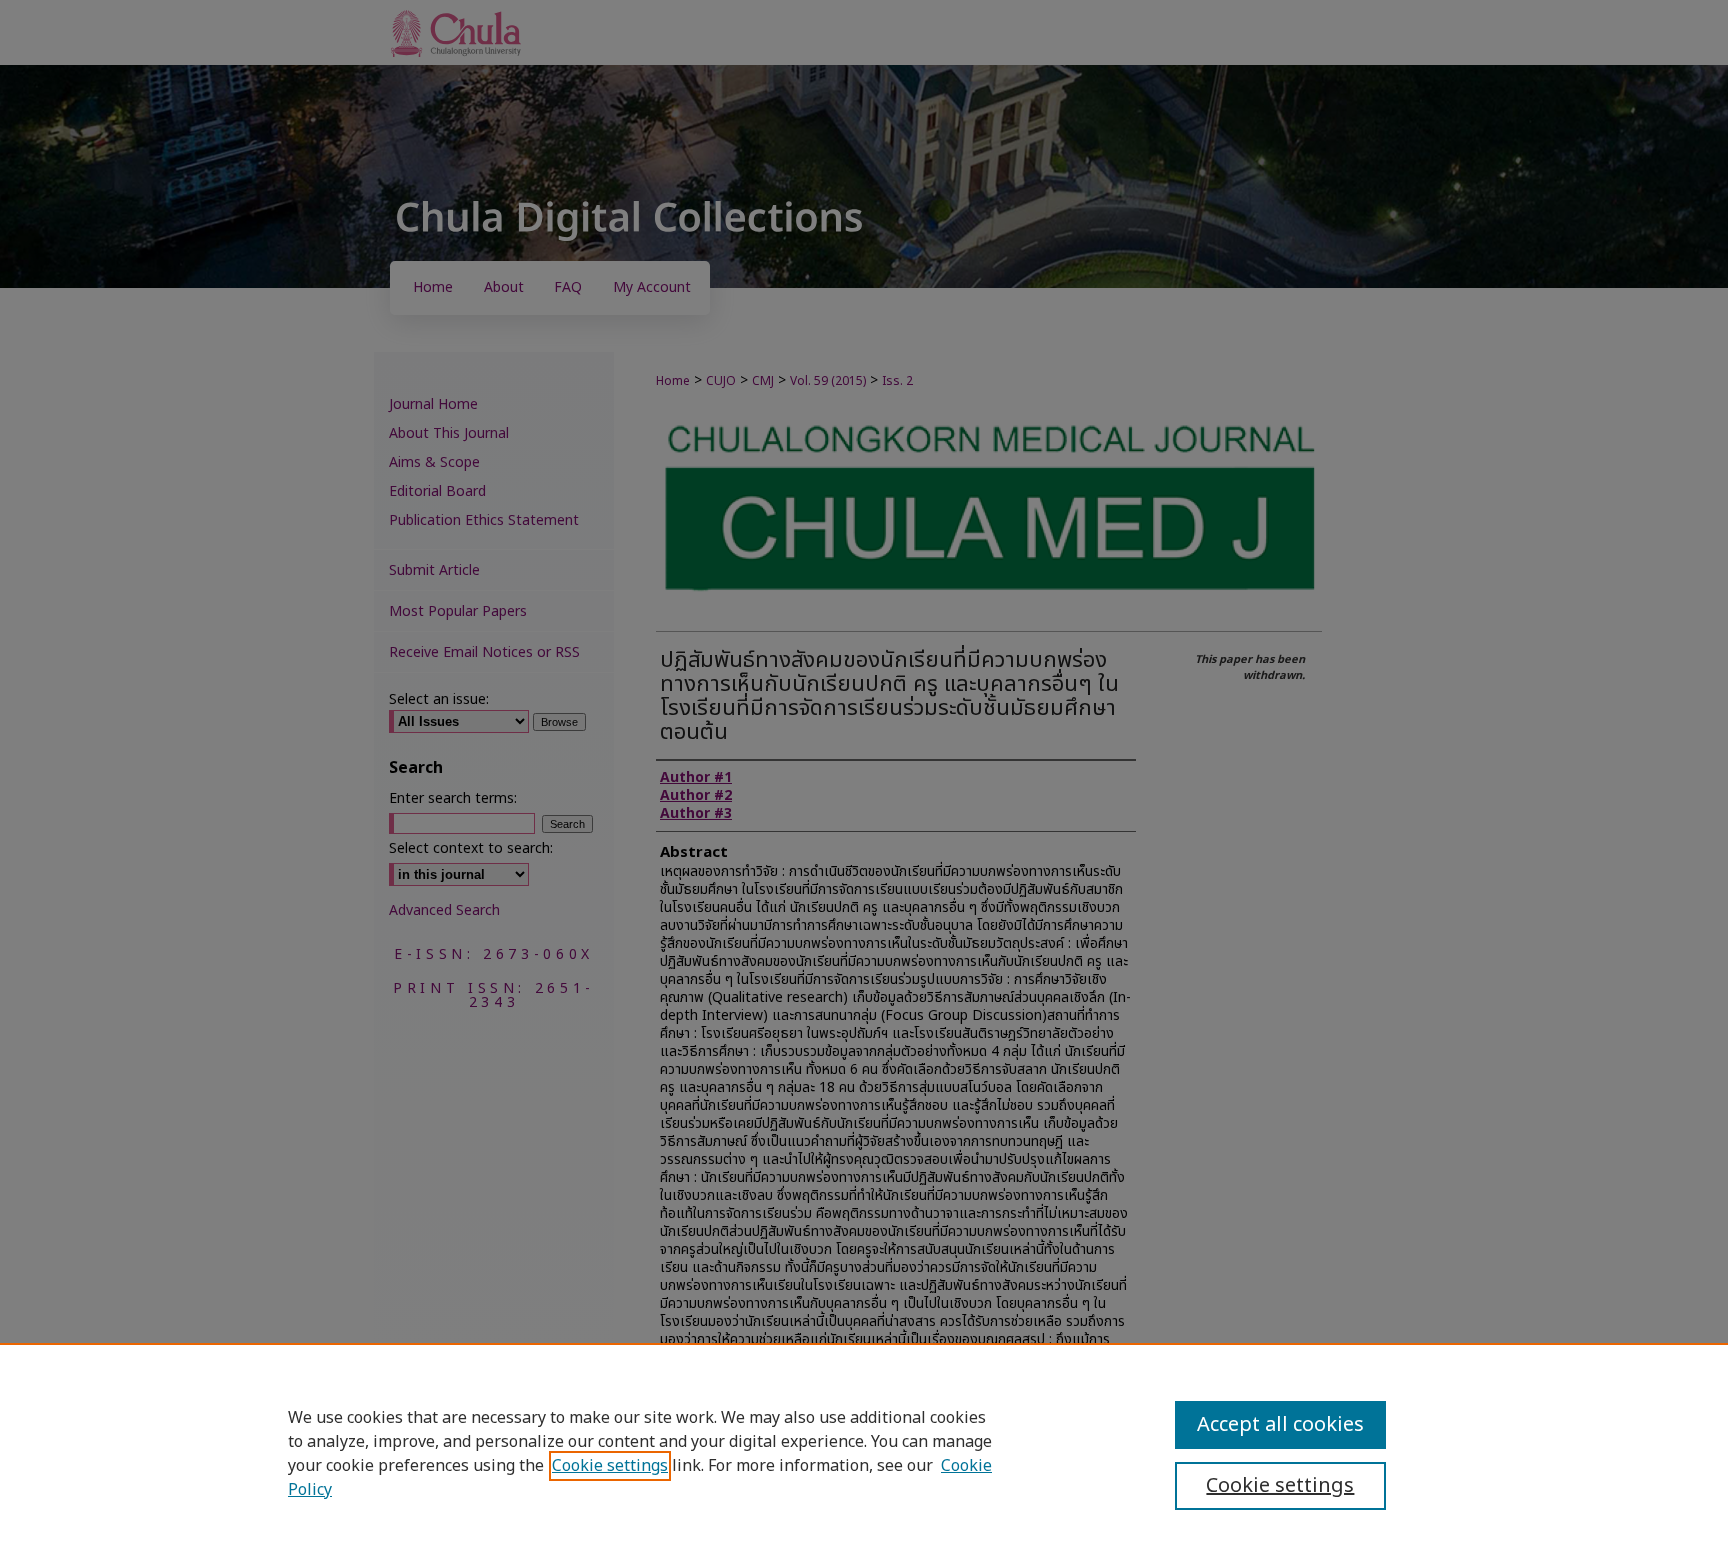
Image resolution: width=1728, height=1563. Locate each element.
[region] (864, 1453)
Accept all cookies (1280, 1425)
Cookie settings (610, 1466)
